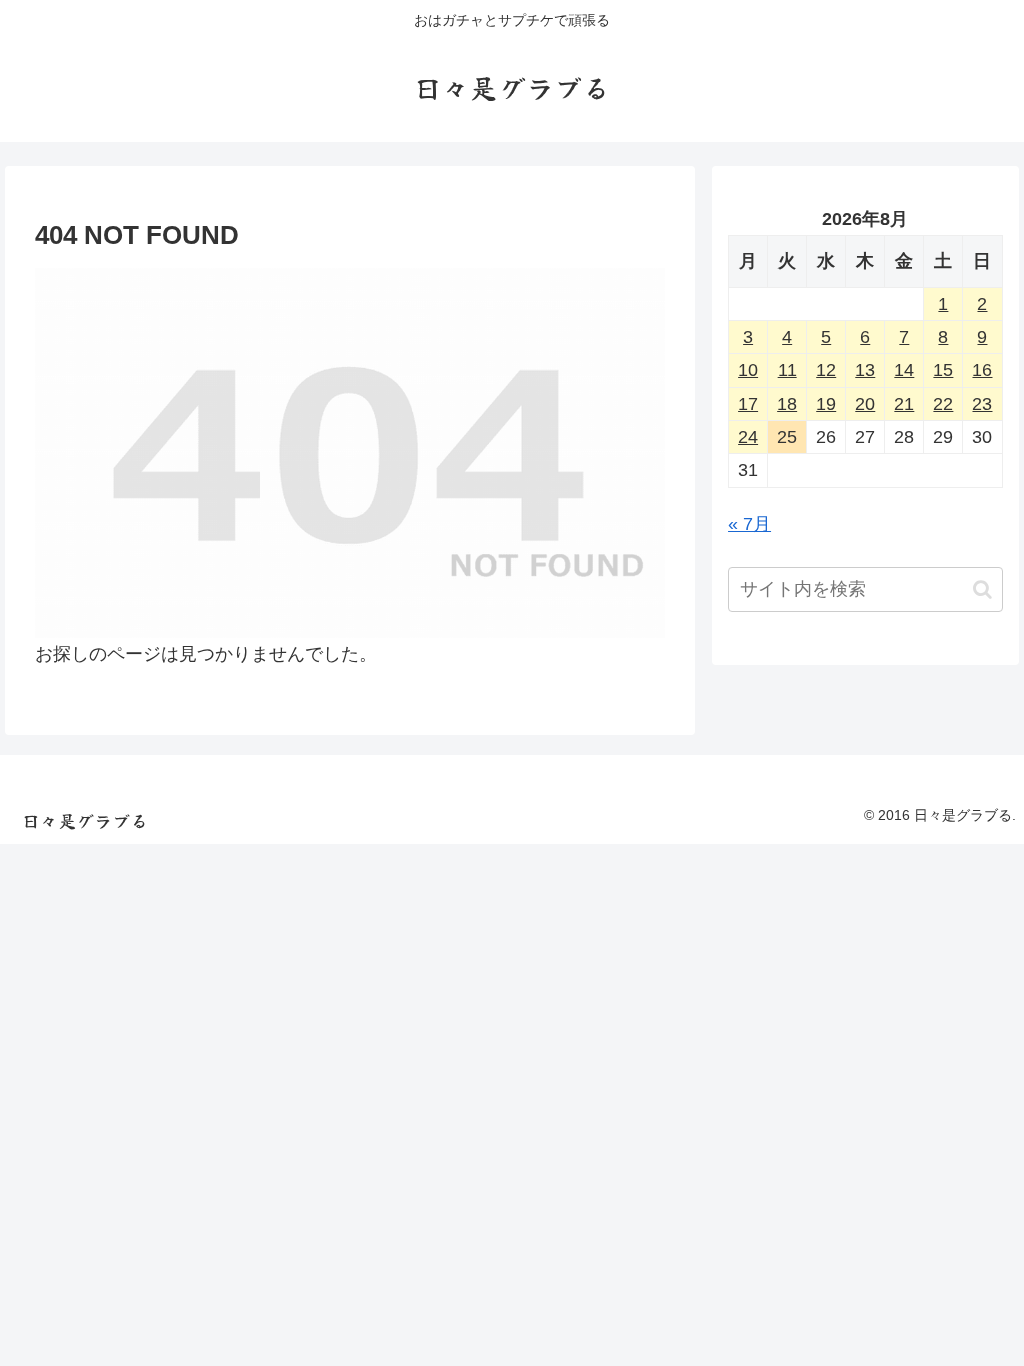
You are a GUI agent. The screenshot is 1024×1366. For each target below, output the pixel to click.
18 (787, 404)
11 (787, 370)
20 (865, 404)
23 (982, 404)
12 (826, 370)
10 (748, 370)
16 (982, 370)
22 (943, 404)
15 (943, 370)
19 (826, 404)
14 (904, 370)
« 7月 (749, 524)
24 (748, 437)
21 (904, 404)
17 (748, 404)
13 (865, 370)
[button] (982, 589)
